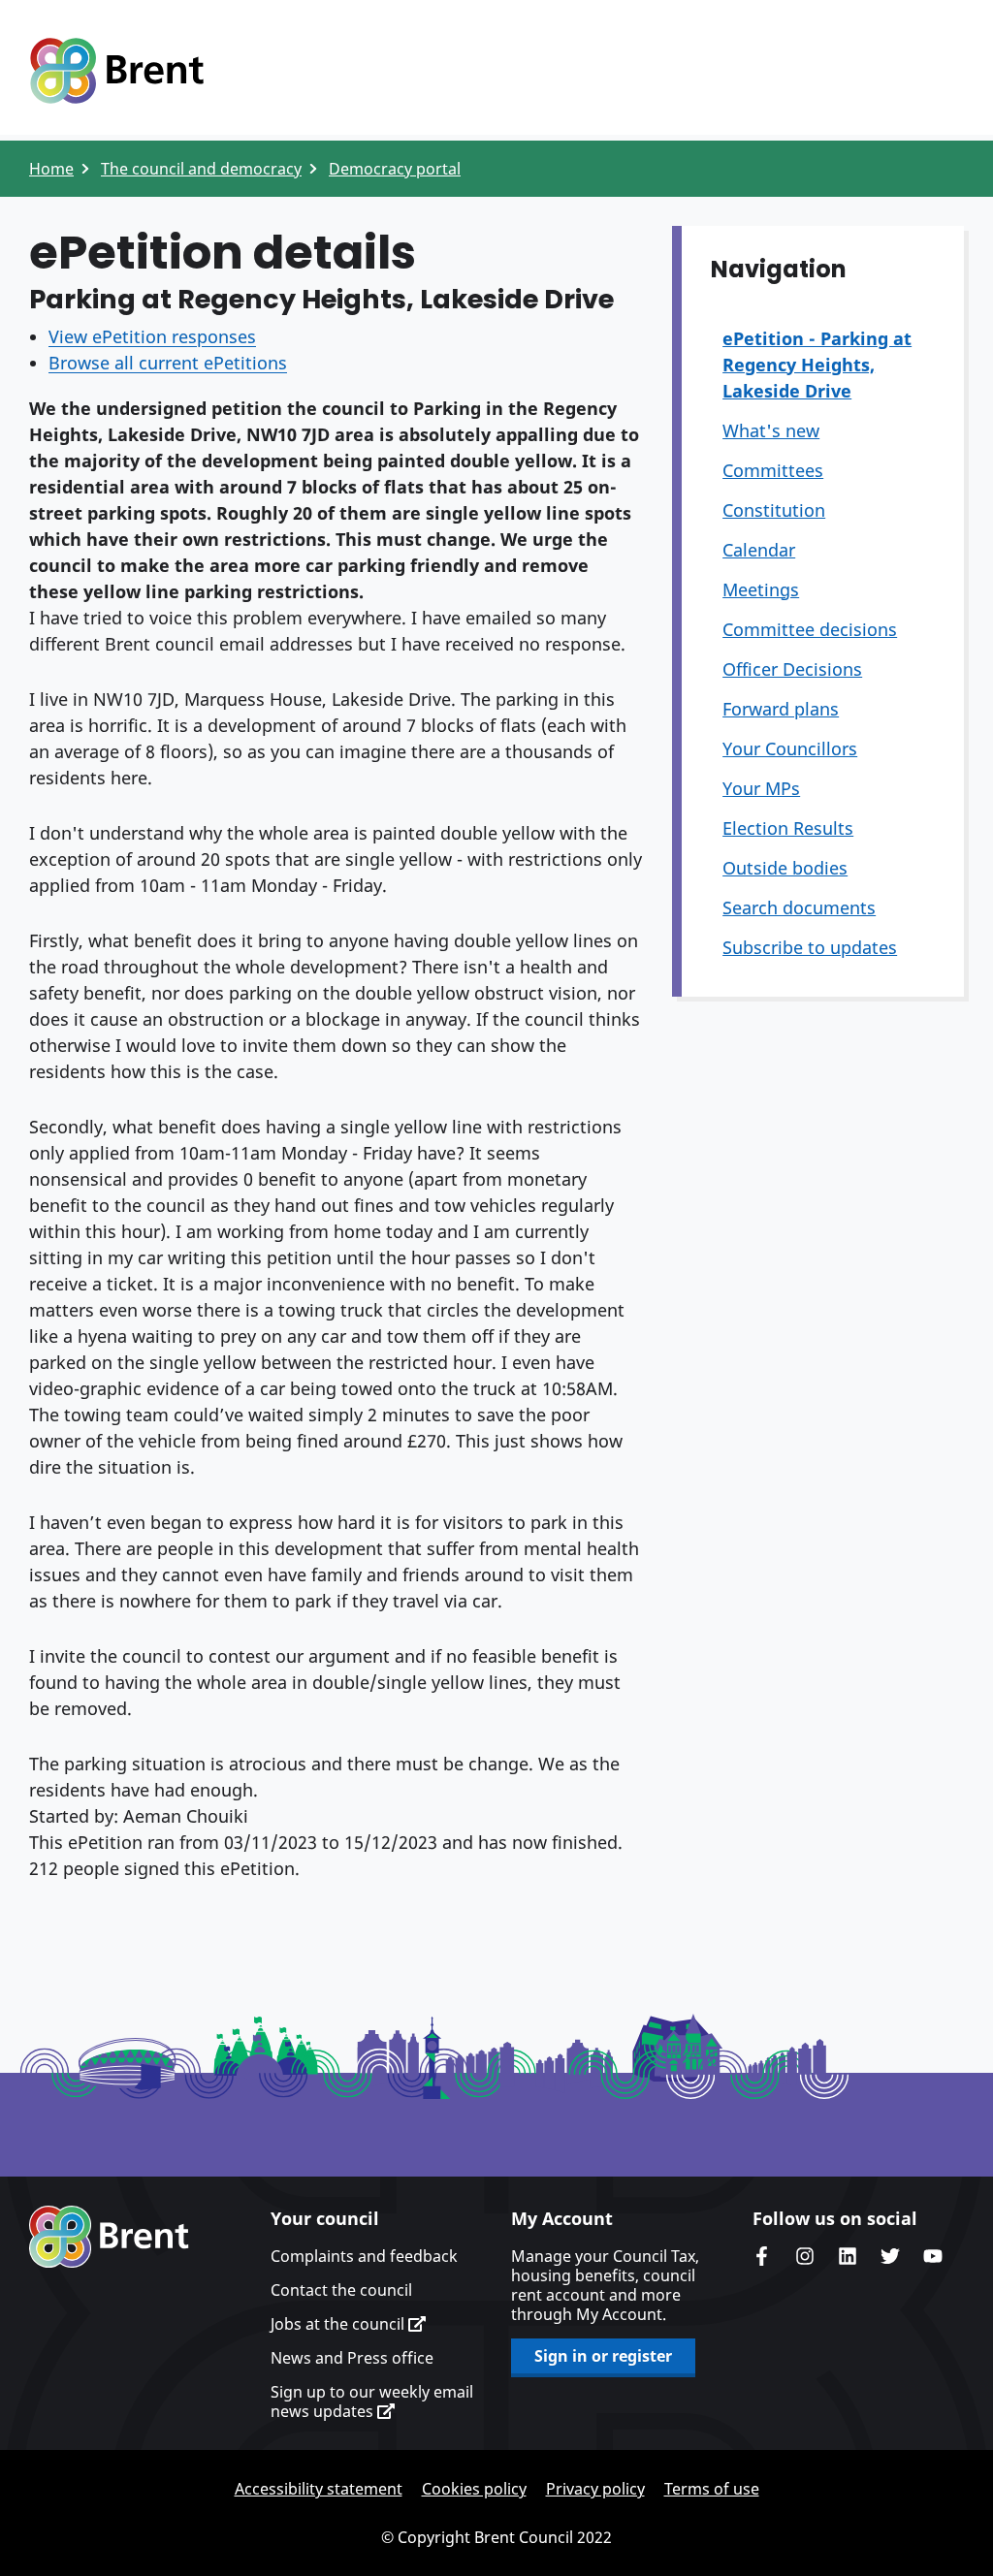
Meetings (761, 589)
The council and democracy (201, 169)
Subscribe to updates (810, 947)
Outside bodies (785, 868)
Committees (773, 470)
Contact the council (341, 2290)
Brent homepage (109, 2237)
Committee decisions (810, 629)
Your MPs (761, 788)
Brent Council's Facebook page (762, 2256)
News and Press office (352, 2358)
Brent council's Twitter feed (890, 2256)
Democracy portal (395, 169)
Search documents (799, 907)
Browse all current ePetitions (168, 363)
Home (51, 169)
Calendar (759, 550)
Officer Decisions (792, 669)
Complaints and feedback (364, 2256)
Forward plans (781, 709)
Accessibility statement (319, 2489)
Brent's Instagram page (805, 2256)
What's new (771, 430)
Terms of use (712, 2489)
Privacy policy (595, 2489)
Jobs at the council (339, 2324)
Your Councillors (790, 748)
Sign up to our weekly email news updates (372, 2401)
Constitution (774, 510)
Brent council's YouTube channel (933, 2256)
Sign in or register (603, 2356)
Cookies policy (474, 2489)
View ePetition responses (152, 336)
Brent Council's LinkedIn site (848, 2256)
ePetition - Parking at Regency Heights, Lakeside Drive (817, 365)
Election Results (788, 828)
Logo (116, 71)
